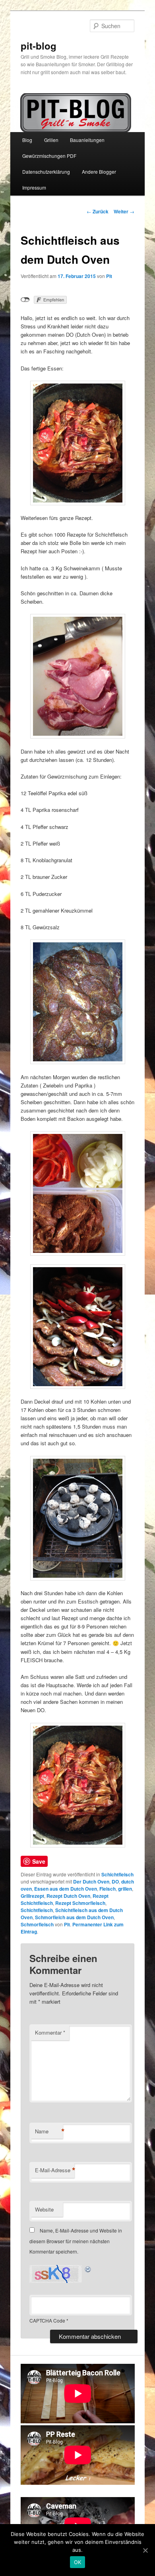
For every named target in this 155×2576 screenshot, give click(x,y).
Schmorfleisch (37, 1924)
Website (44, 2209)
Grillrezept (32, 1896)
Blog (27, 140)
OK (78, 2562)
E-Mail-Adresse (55, 2170)
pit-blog (39, 46)
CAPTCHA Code (47, 2320)
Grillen (51, 140)
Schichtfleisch (117, 1874)
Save (39, 1861)
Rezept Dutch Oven (68, 1896)
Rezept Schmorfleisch (80, 1903)
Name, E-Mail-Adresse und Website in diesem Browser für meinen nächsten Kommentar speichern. (76, 2241)
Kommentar (50, 2032)
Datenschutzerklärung (46, 172)
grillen (125, 1889)
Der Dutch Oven (91, 1882)
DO (115, 1882)
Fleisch (108, 1889)
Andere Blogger (99, 172)
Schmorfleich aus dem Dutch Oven (74, 1917)
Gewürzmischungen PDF (49, 156)
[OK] (145, 2550)
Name (49, 2131)
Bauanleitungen (87, 140)
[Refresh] (88, 2269)
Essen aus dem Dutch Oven (66, 1889)
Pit (109, 276)
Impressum (34, 187)
